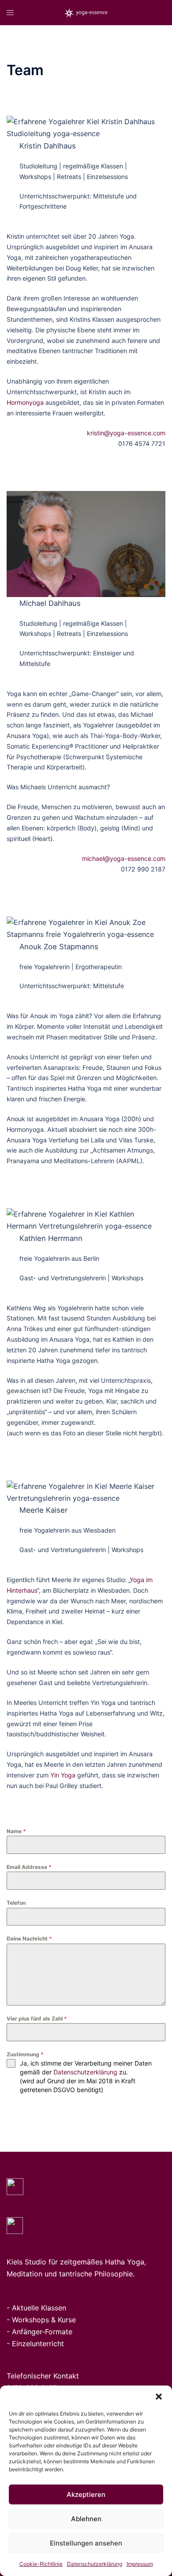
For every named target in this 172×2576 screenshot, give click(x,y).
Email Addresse (29, 1867)
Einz (19, 2344)
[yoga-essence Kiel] (86, 12)
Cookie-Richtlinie (41, 2564)
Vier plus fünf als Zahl (37, 2019)
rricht (55, 2344)
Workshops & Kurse (44, 2320)
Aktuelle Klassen (39, 2308)
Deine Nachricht (29, 1939)
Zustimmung (25, 2054)
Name (16, 1831)
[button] (159, 2397)
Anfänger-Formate (42, 2332)
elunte (36, 2344)
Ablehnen (86, 2519)
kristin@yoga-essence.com (126, 433)
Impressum (140, 2564)
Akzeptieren (86, 2494)
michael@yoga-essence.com (124, 858)
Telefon (16, 1903)
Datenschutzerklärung (95, 2564)
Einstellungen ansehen (86, 2543)
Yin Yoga (63, 1775)
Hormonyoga (25, 402)
